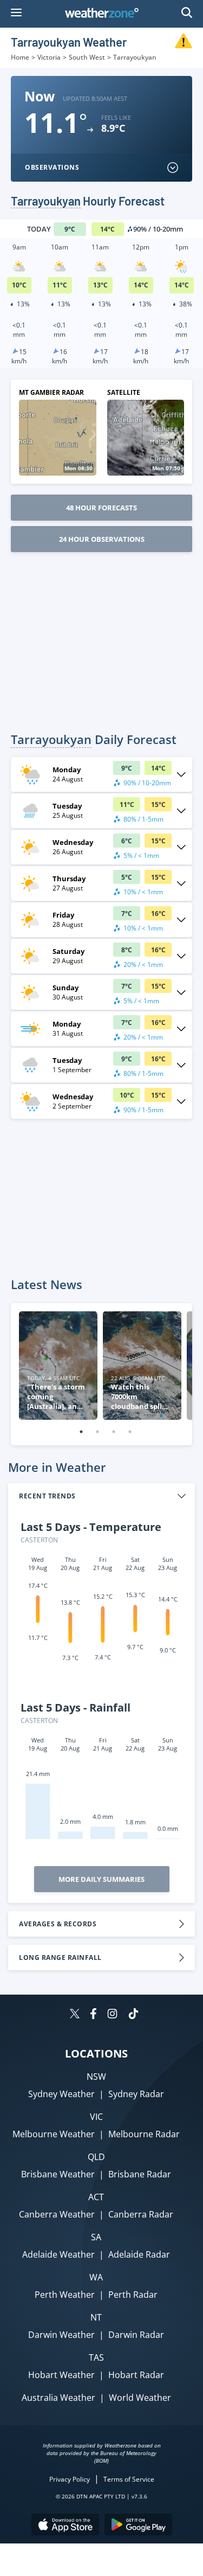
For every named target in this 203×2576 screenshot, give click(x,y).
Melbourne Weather (54, 2134)
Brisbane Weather (58, 2174)
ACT (96, 2197)
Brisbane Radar (140, 2174)
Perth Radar (133, 2295)
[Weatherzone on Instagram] (112, 2015)
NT (96, 2317)
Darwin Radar (136, 2335)
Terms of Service (129, 2479)
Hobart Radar (136, 2375)
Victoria (49, 57)
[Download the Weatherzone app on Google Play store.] (138, 2526)
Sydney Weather (61, 2094)
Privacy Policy (70, 2479)
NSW (96, 2077)
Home (20, 57)
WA (96, 2277)
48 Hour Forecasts (101, 508)
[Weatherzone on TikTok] (133, 2015)
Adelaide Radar (139, 2254)
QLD (96, 2157)
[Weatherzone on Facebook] (93, 2015)
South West (87, 57)
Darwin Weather (61, 2335)
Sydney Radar (136, 2094)
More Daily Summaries (101, 1879)
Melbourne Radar (144, 2134)
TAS (96, 2357)
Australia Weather (58, 2398)
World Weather (140, 2398)
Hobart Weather (61, 2375)
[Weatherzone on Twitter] (75, 2015)
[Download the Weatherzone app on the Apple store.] (65, 2526)
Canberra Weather (57, 2214)
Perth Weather (65, 2295)
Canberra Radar (141, 2214)
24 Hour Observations (102, 539)
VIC (96, 2117)
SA (96, 2237)
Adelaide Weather (58, 2254)
